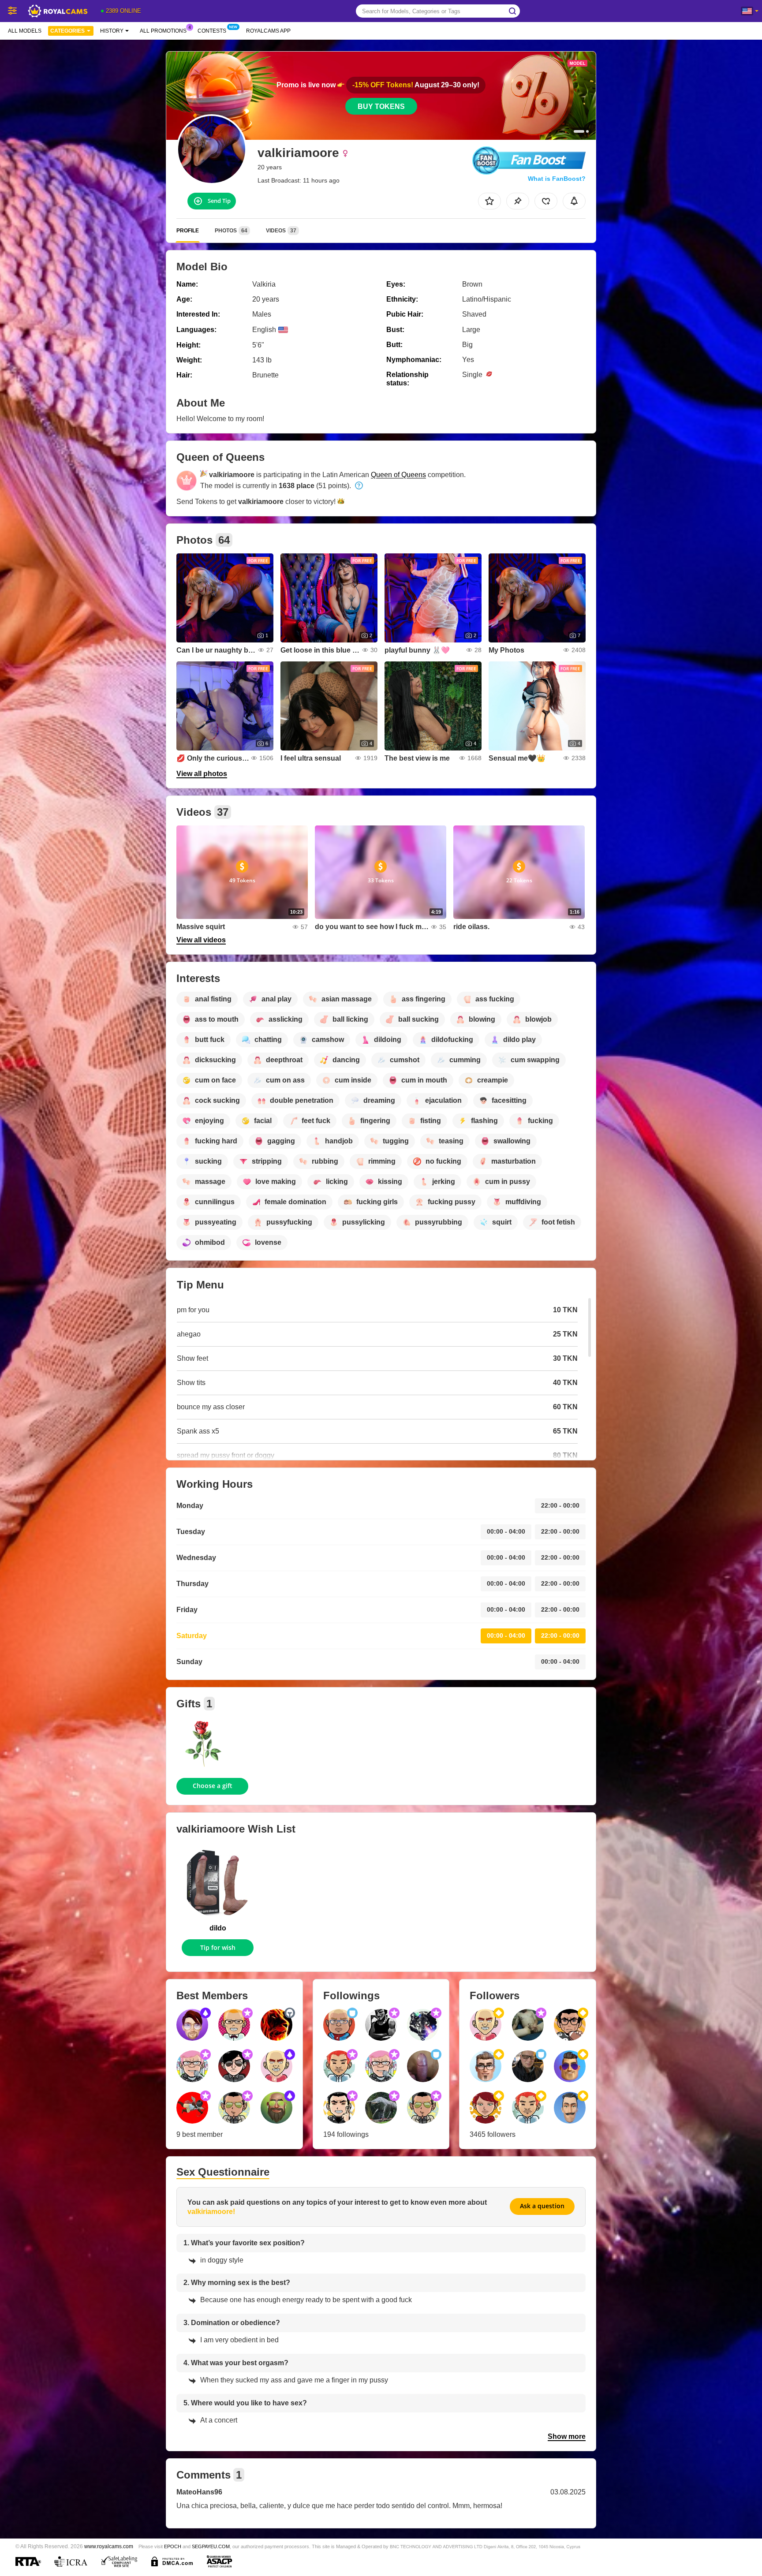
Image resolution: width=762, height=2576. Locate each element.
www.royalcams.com (109, 2546)
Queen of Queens (398, 475)
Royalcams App (268, 31)
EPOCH (173, 2546)
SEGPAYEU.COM (211, 2546)
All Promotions (163, 31)
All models (25, 31)
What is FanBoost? (557, 179)
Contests (212, 31)
